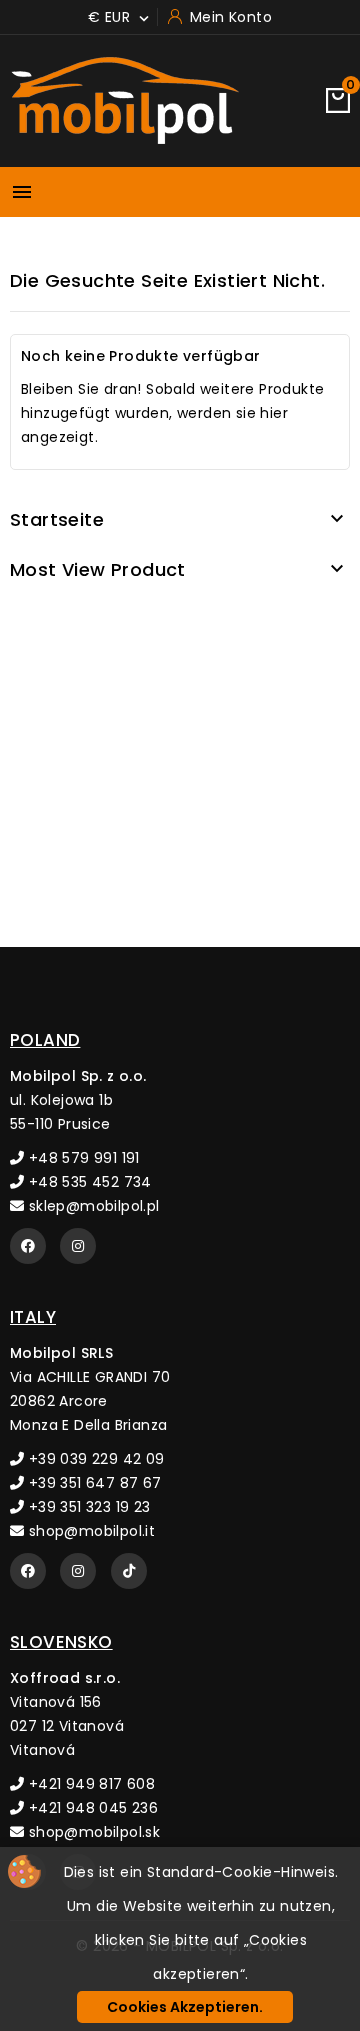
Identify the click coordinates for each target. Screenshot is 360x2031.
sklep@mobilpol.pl (91, 1206)
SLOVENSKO (61, 1642)
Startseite (57, 519)
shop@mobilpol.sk (92, 1832)
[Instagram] (78, 1246)
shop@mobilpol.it (89, 1531)
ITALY (33, 1317)
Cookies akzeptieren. (185, 2007)
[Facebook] (28, 1246)
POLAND (45, 1040)
